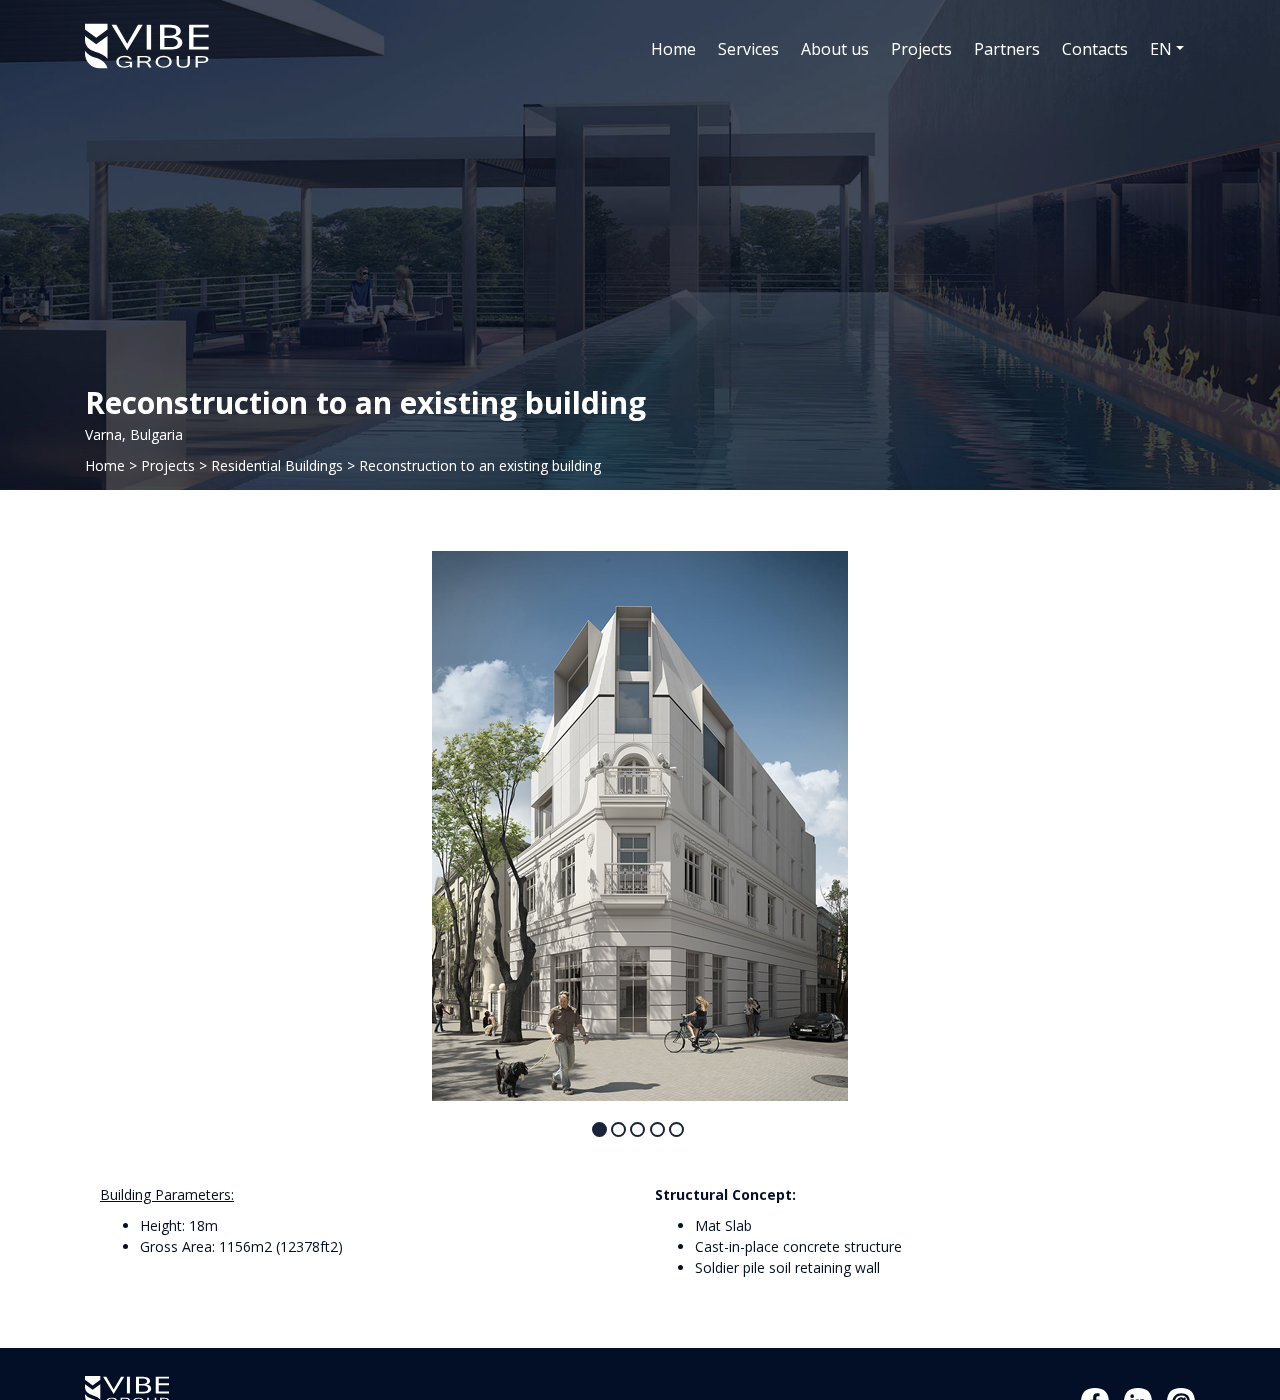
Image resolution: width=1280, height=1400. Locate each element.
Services (748, 49)
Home (673, 49)
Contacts (1095, 49)
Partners (1007, 49)
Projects (921, 49)
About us (835, 49)
